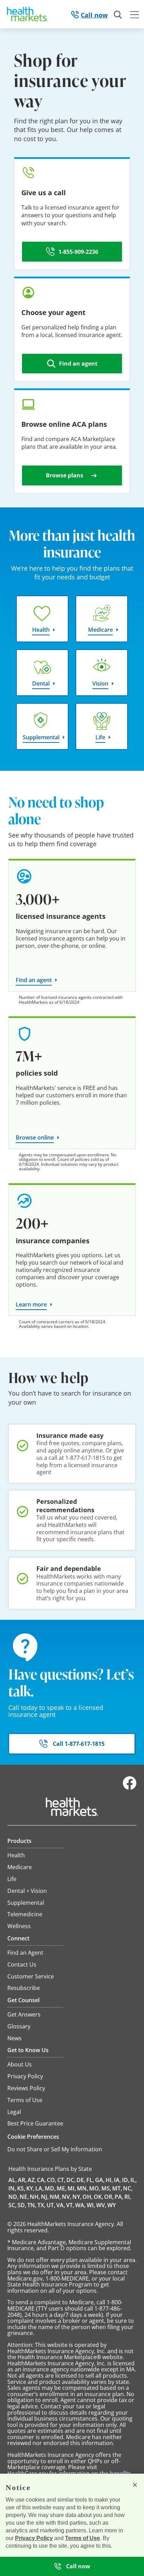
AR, (22, 2180)
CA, (41, 2180)
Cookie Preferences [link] (33, 2137)
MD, (50, 2188)
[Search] (118, 15)
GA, (100, 2180)
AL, (13, 2180)
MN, (82, 2188)
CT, (61, 2180)
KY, (30, 2188)
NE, (24, 2197)
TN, (32, 2205)
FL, (90, 2180)
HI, (109, 2180)
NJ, (45, 2197)
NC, (128, 2188)
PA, (119, 2197)
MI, (72, 2188)
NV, (67, 2197)
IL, (134, 2180)
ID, (126, 2180)
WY (111, 2205)
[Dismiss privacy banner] (135, 2485)
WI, (91, 2205)
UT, (51, 2205)
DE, (81, 2180)
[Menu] (135, 16)
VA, (61, 2205)
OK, (98, 2197)
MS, (106, 2188)
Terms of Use (82, 2538)
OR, (109, 2197)
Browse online (35, 1137)
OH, (88, 2197)
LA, (39, 2188)
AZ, (32, 2180)
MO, (95, 2188)
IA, (117, 2180)
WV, (101, 2205)
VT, (70, 2205)
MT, (117, 2188)
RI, (128, 2197)
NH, (35, 2197)
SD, (22, 2205)
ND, (13, 2197)
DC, (71, 2180)
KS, (21, 2188)
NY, (77, 2197)
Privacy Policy (34, 2538)
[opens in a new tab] (130, 1788)
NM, (55, 2197)
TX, (41, 2205)
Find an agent (34, 980)
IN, (12, 2188)
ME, (62, 2188)
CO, (52, 2180)
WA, (80, 2205)
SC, (12, 2205)
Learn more (31, 1304)
